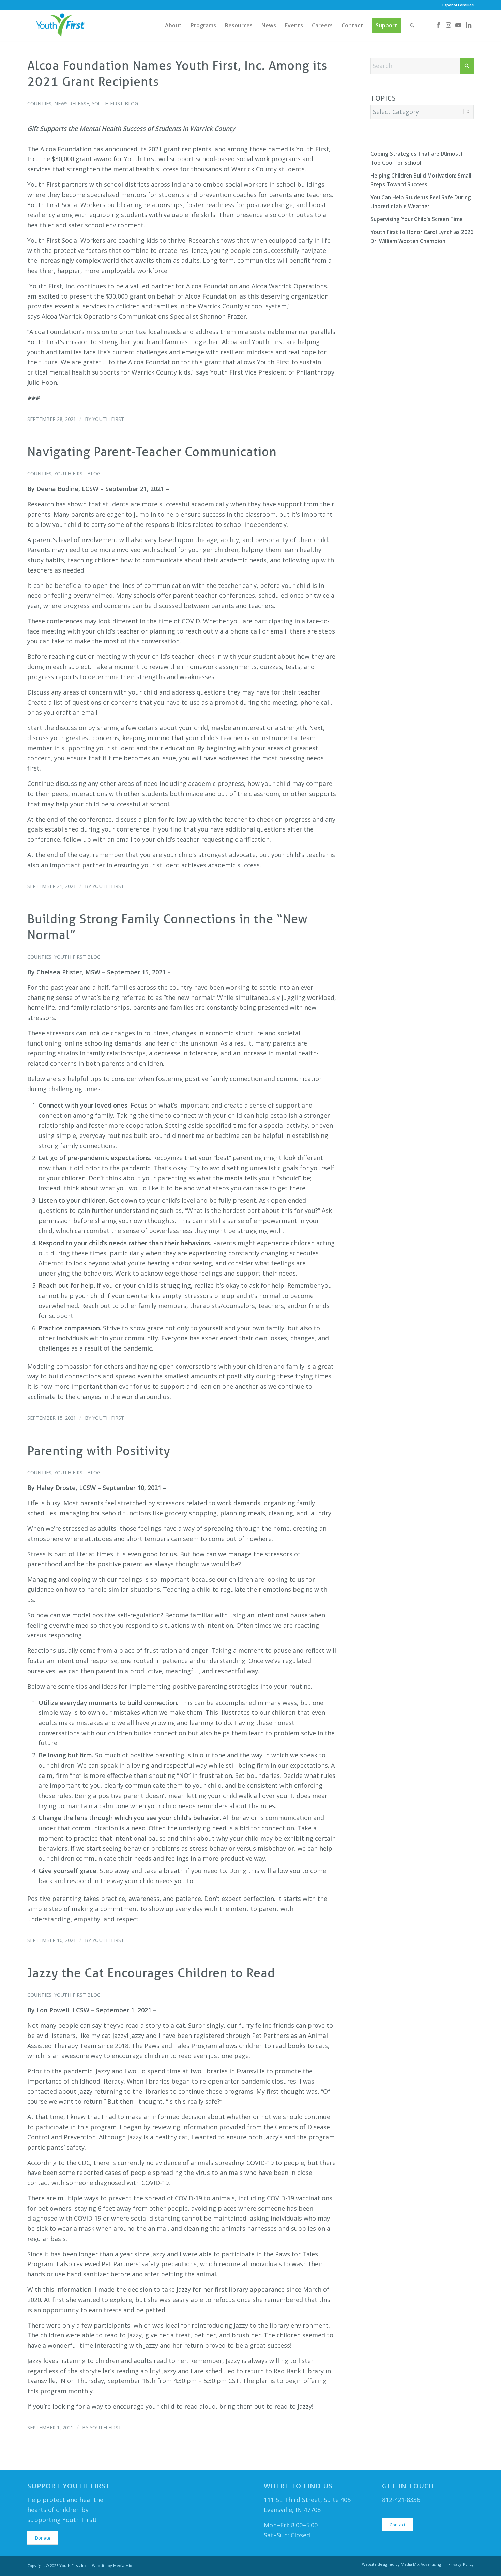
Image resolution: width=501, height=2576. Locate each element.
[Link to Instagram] (448, 25)
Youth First (108, 419)
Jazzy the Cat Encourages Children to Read (151, 1973)
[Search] (412, 25)
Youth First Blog (115, 103)
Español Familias (458, 5)
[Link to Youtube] (458, 25)
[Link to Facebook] (438, 25)
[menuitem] (456, 5)
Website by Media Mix (112, 2566)
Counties (39, 103)
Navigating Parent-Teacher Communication (152, 452)
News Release (72, 103)
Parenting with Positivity (99, 1451)
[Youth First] (61, 25)
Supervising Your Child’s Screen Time (417, 219)
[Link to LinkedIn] (469, 25)
